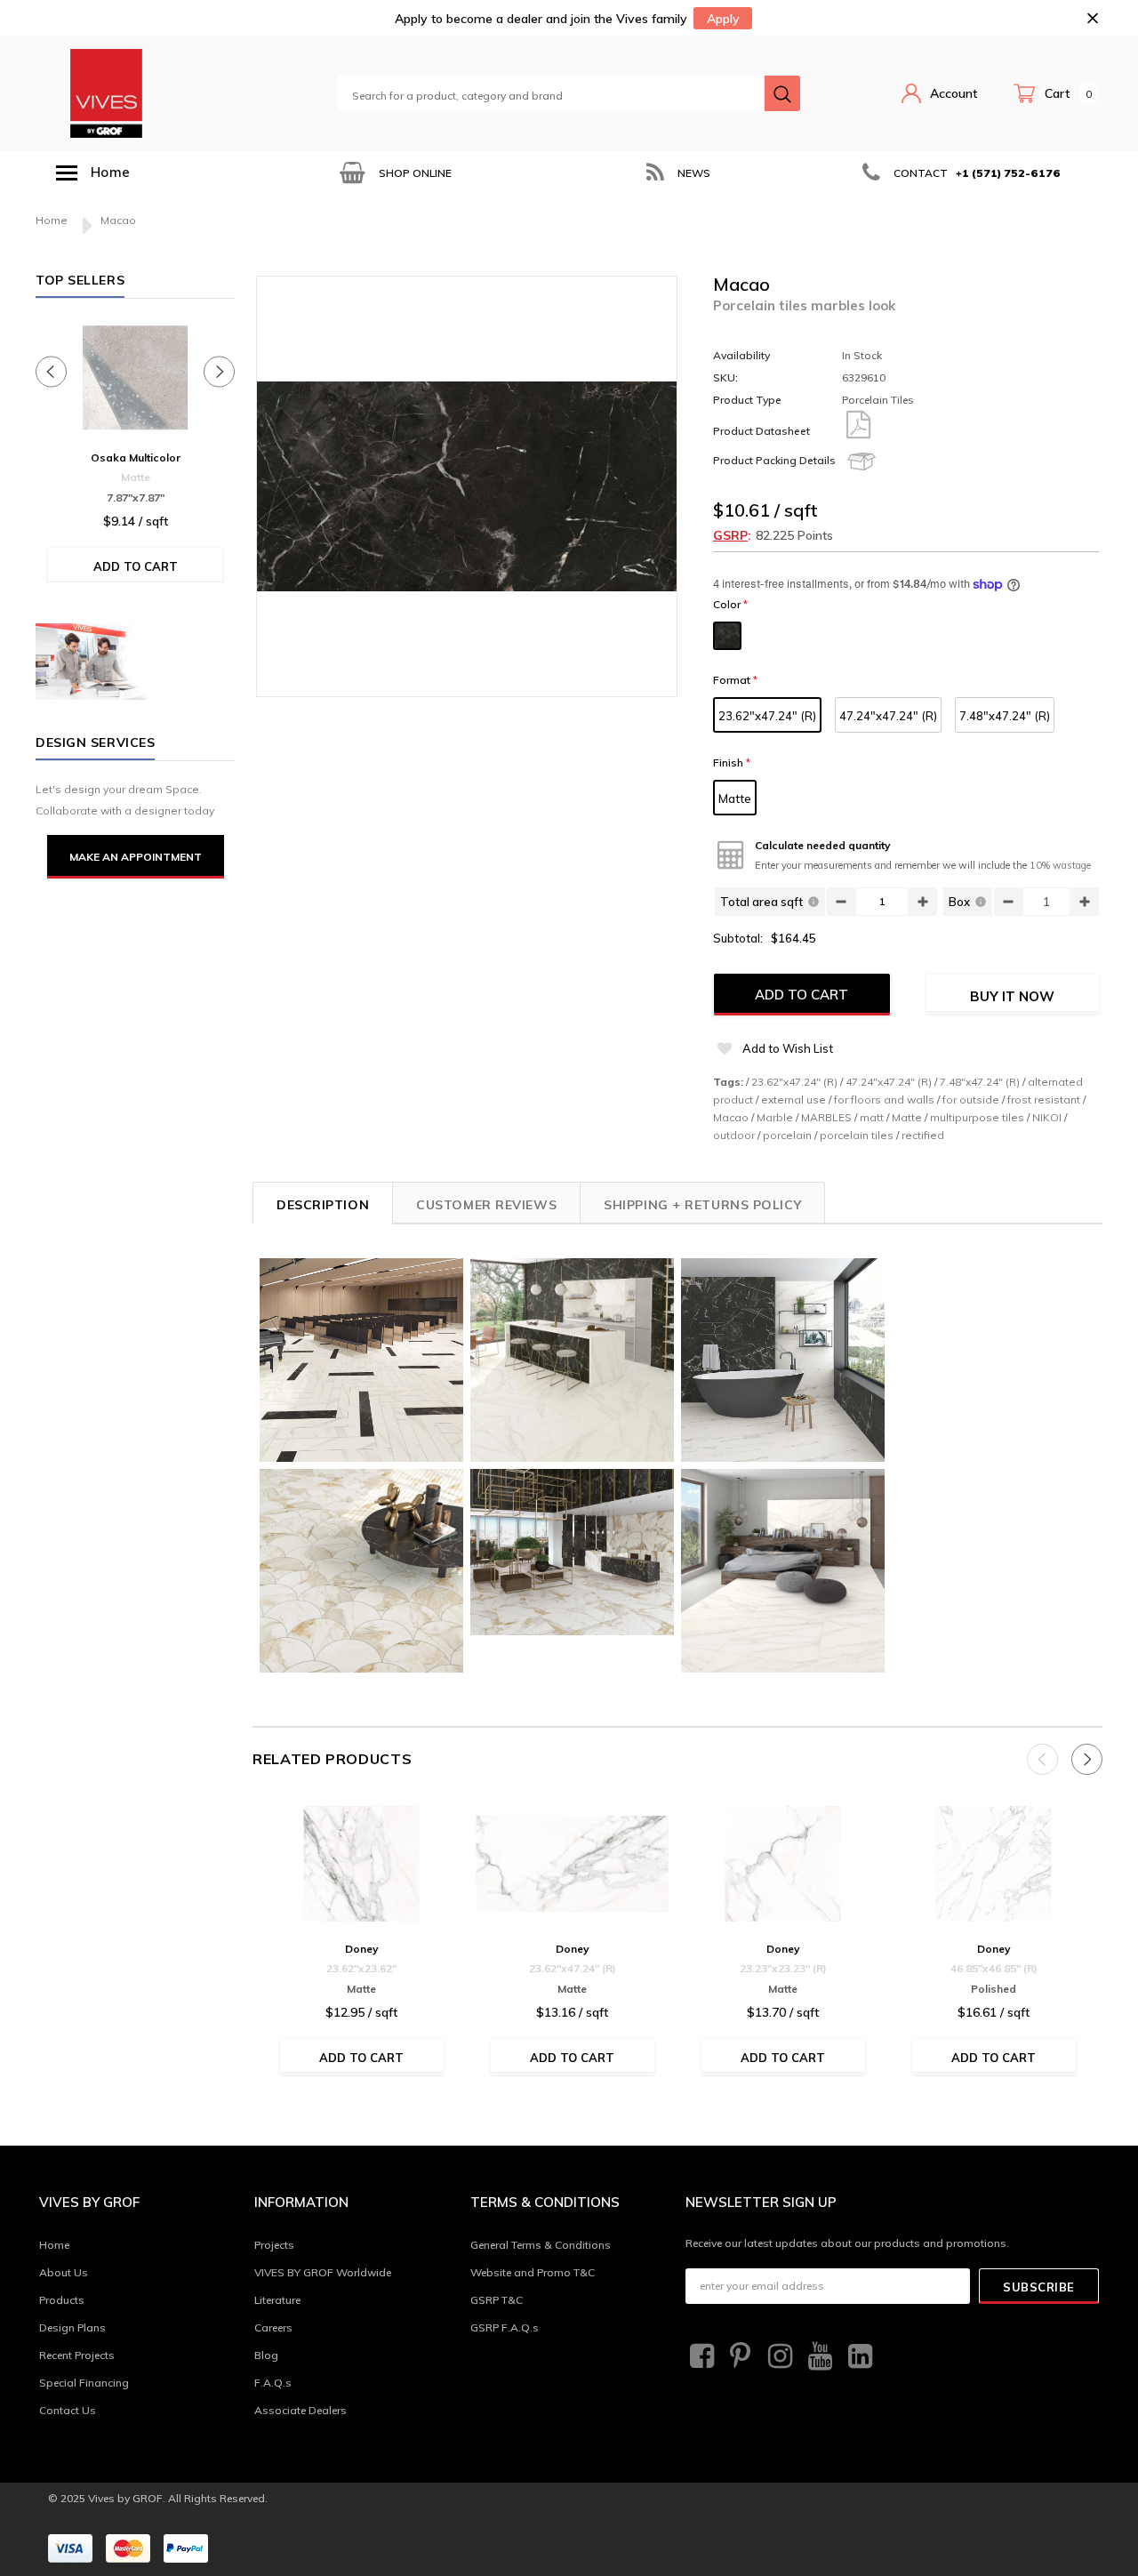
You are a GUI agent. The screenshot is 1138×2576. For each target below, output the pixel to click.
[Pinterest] (739, 2356)
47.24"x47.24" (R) (888, 716)
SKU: (725, 377)
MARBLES (826, 1117)
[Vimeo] (858, 2356)
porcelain (787, 1135)
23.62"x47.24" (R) (767, 716)
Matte (735, 798)
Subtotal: (738, 938)
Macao (731, 1117)
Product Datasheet (761, 431)
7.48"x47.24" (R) (1005, 716)
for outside (971, 1099)
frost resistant (1044, 1099)
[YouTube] (818, 2356)
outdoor (734, 1135)
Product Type (747, 400)
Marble (775, 1117)
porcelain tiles (857, 1135)
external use (793, 1099)
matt (872, 1117)
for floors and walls (884, 1099)
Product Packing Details (774, 460)
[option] (394, 173)
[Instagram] (778, 2356)
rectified (923, 1135)
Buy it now (1012, 996)
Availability (741, 355)
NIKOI (1047, 1117)
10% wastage (1060, 865)
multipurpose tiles (977, 1117)
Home (52, 220)
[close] (1092, 18)
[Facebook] (700, 2356)
